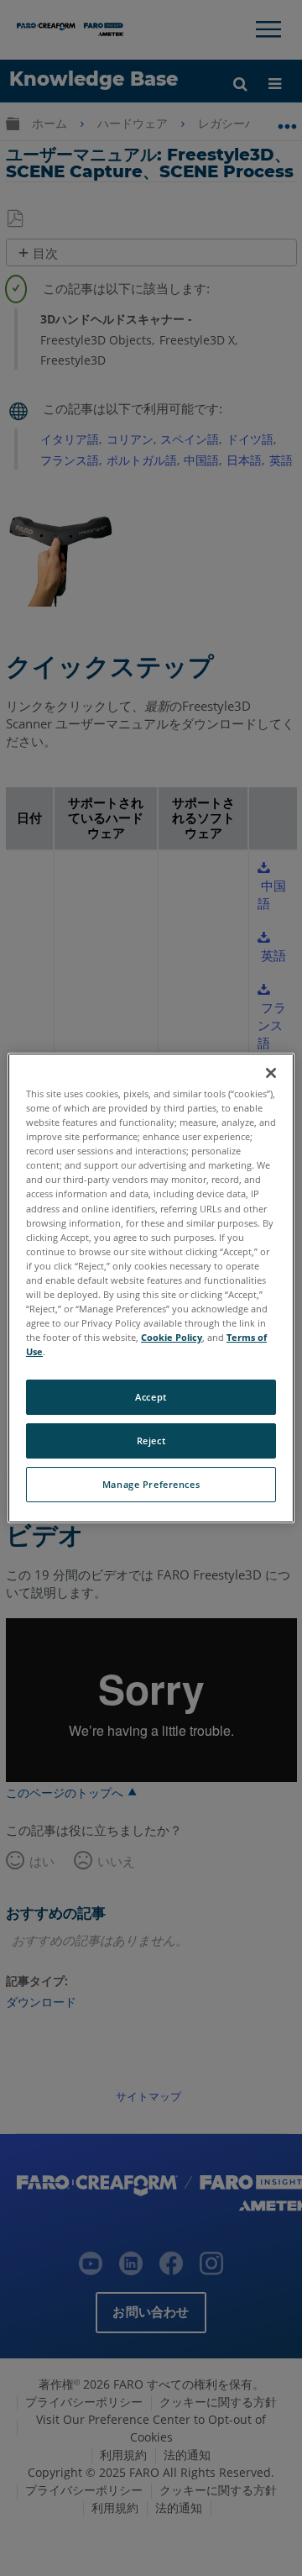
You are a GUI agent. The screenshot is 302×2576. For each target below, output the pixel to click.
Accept (151, 1397)
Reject (151, 1440)
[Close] (271, 1073)
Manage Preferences (151, 1484)
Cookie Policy (172, 1337)
